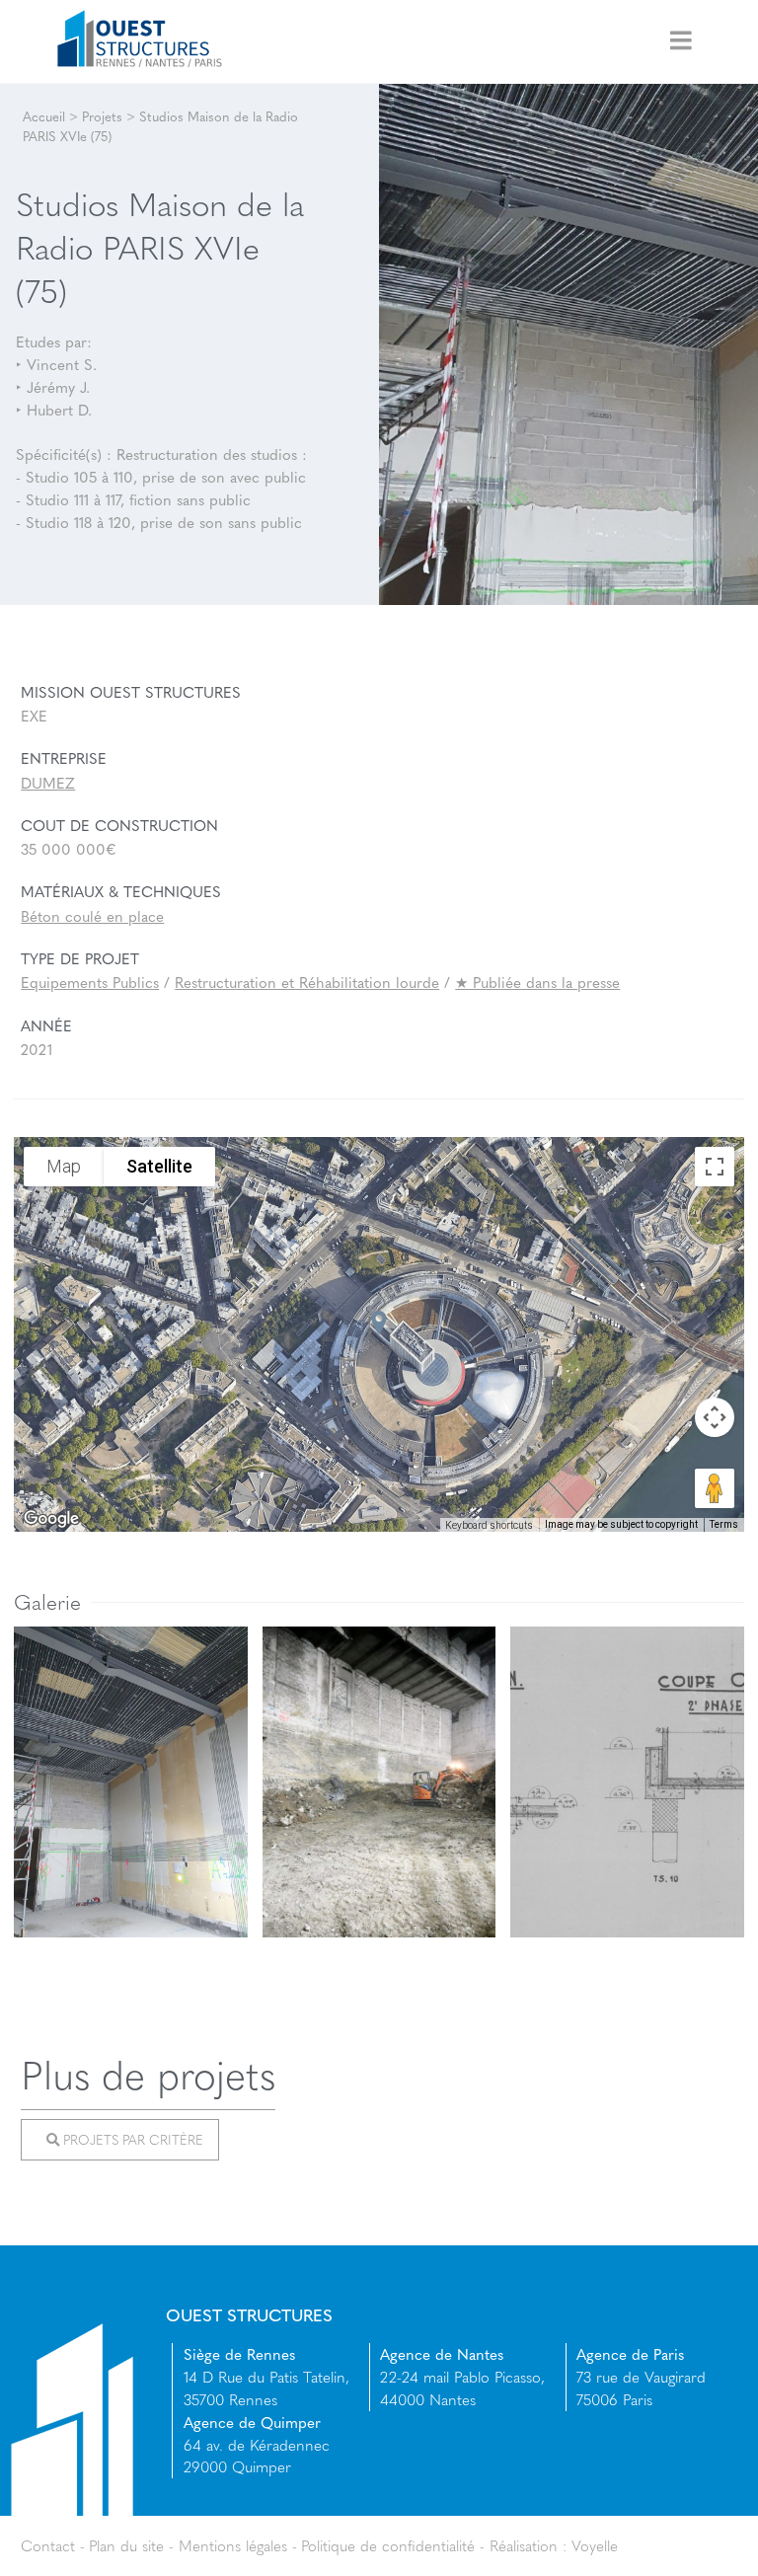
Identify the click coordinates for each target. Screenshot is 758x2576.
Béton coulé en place (92, 916)
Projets (102, 116)
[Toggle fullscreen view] (715, 1167)
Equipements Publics (90, 982)
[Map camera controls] (715, 1417)
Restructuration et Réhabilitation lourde (307, 982)
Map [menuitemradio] (64, 1167)
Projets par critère (131, 2140)
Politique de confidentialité (388, 2545)
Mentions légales (233, 2545)
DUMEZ (48, 783)
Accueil (44, 116)
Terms (724, 1524)
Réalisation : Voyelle (554, 2545)
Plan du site (126, 2545)
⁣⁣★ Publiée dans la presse (537, 982)
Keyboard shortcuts (489, 1525)
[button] (379, 1323)
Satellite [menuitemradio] (159, 1167)
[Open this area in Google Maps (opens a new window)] (51, 1519)
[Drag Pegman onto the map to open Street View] (715, 1488)
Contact (48, 2545)
